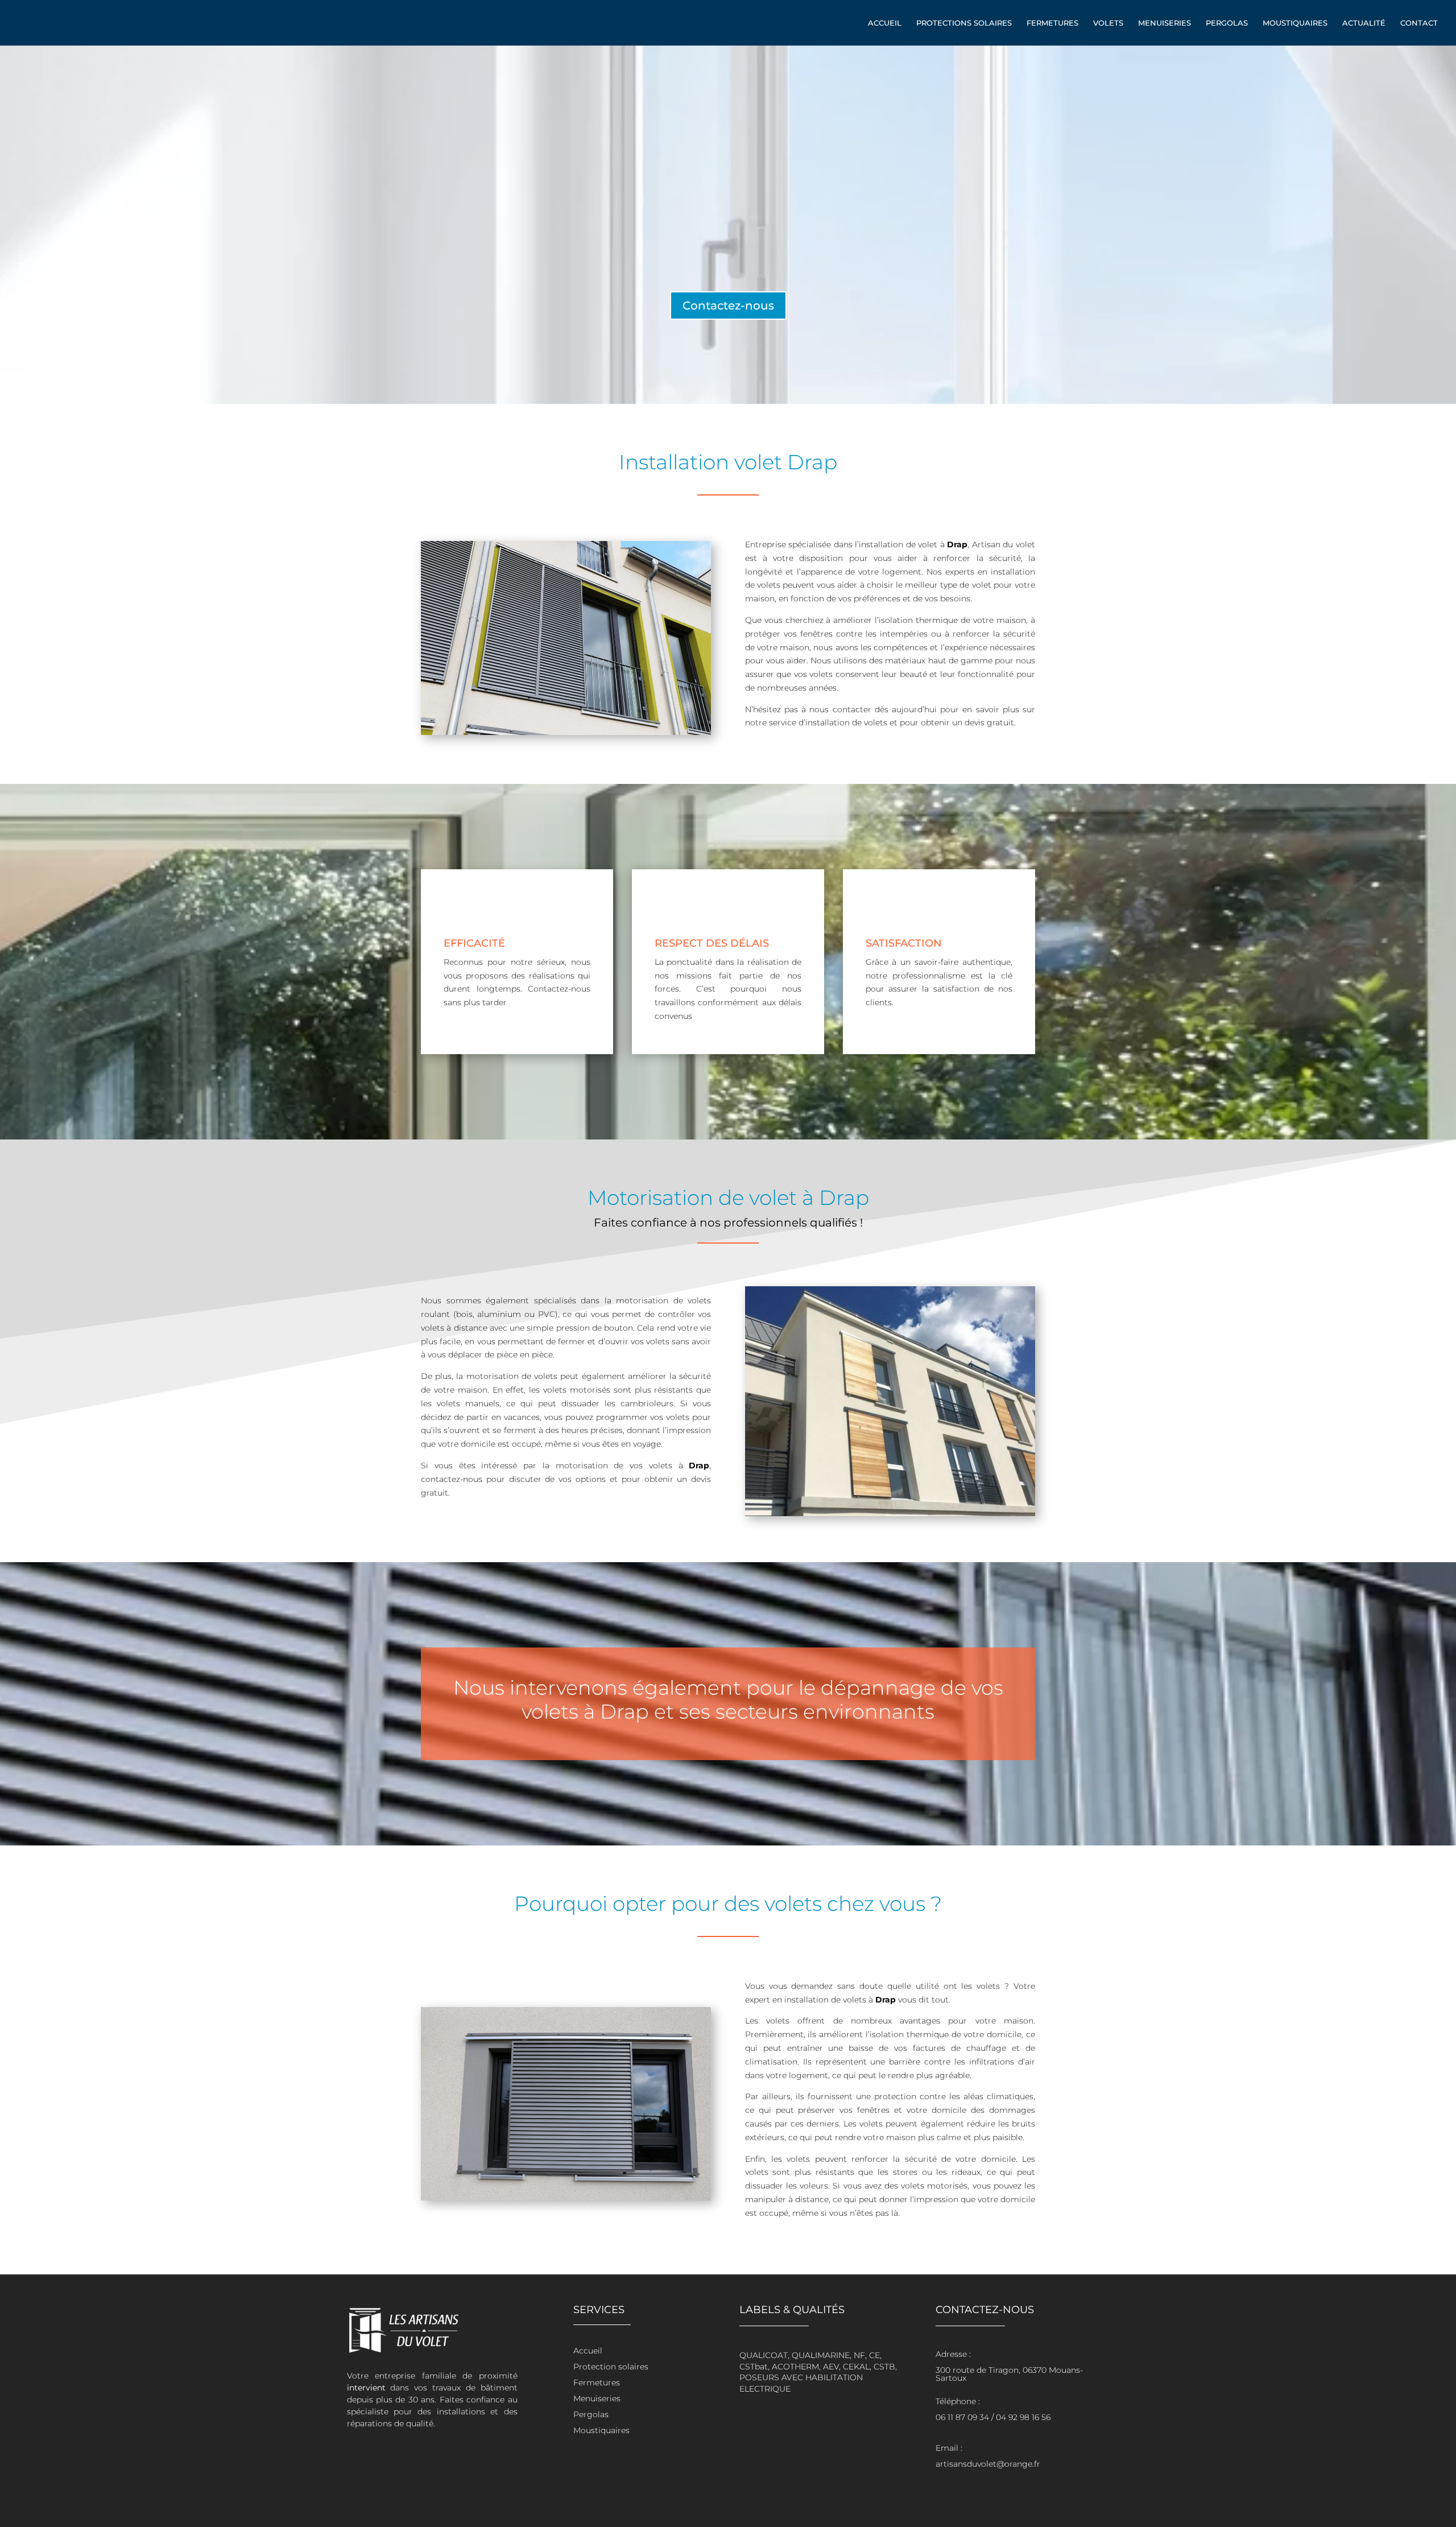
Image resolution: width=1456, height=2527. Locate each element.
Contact (1419, 23)
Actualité (1364, 23)
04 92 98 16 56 (1023, 2417)
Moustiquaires (1295, 23)
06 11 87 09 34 (962, 2417)
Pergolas (1227, 23)
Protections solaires (964, 23)
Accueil (885, 23)
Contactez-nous (728, 305)
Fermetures (1052, 23)
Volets (1108, 23)
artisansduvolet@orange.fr (988, 2464)
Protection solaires (611, 2367)
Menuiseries (1165, 23)
